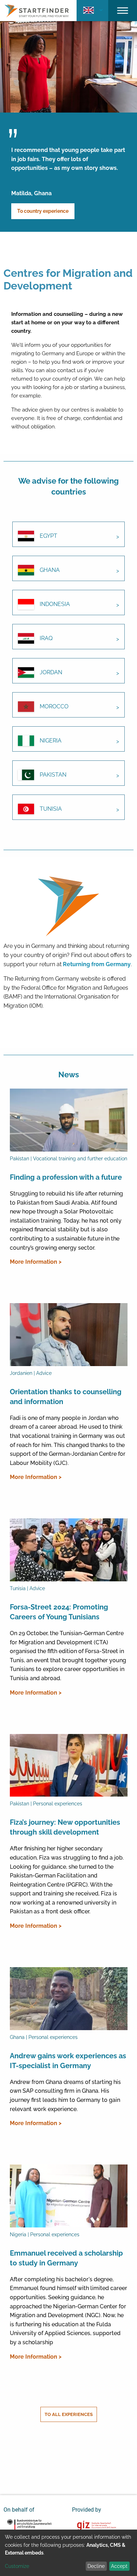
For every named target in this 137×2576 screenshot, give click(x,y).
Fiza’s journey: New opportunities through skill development (65, 1827)
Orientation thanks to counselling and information (66, 1397)
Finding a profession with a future (66, 1177)
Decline (96, 2566)
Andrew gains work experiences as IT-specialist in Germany (68, 2061)
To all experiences (69, 2414)
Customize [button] (17, 2566)
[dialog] (68, 2553)
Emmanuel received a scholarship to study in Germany (66, 2258)
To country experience (43, 211)
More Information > (36, 1262)
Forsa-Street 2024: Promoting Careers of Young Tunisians (59, 1612)
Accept (119, 2566)
